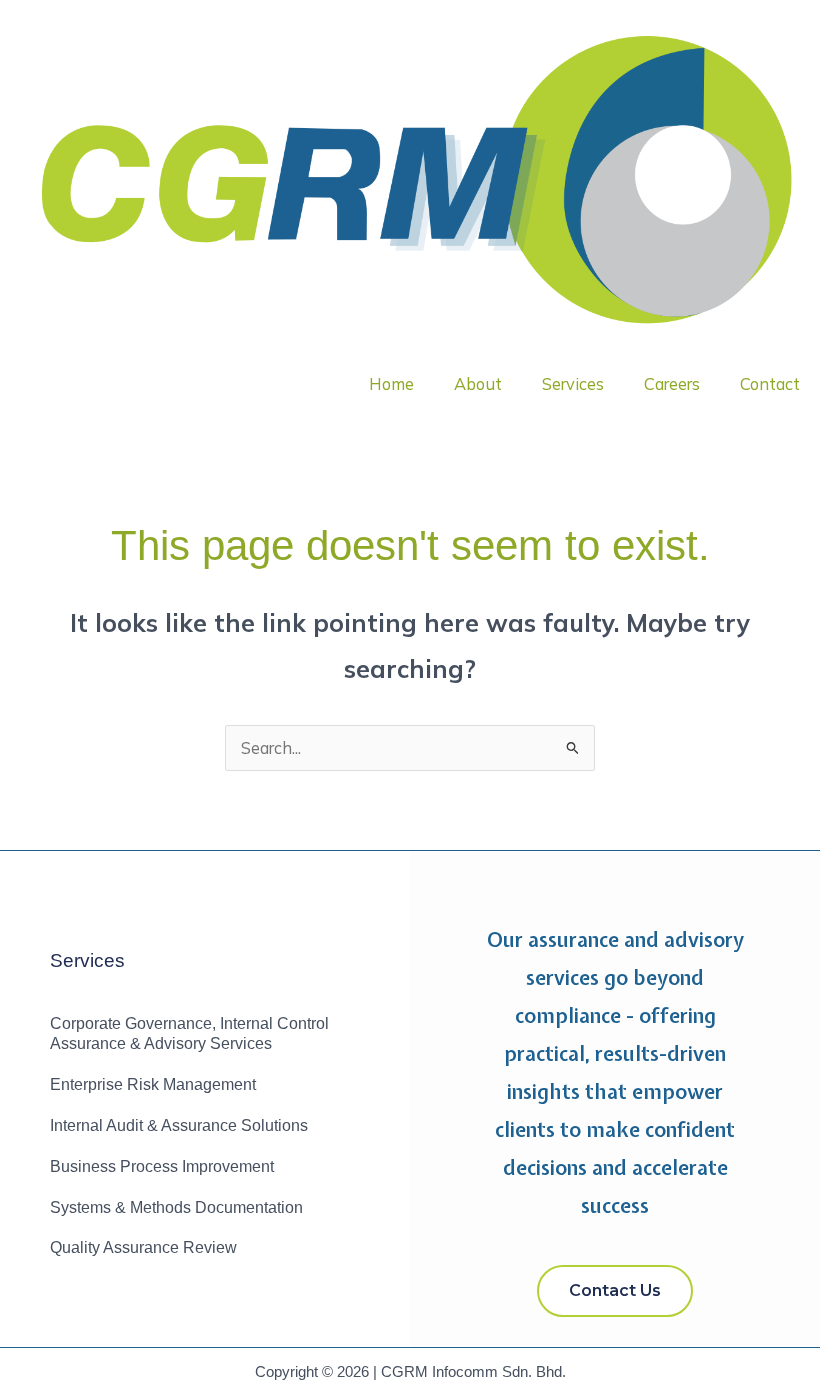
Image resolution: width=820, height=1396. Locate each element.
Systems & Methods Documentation (176, 1207)
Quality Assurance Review (143, 1247)
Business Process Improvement (162, 1166)
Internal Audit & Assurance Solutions (179, 1125)
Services (573, 384)
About (478, 384)
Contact (770, 384)
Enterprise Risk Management (153, 1084)
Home (391, 384)
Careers (672, 384)
